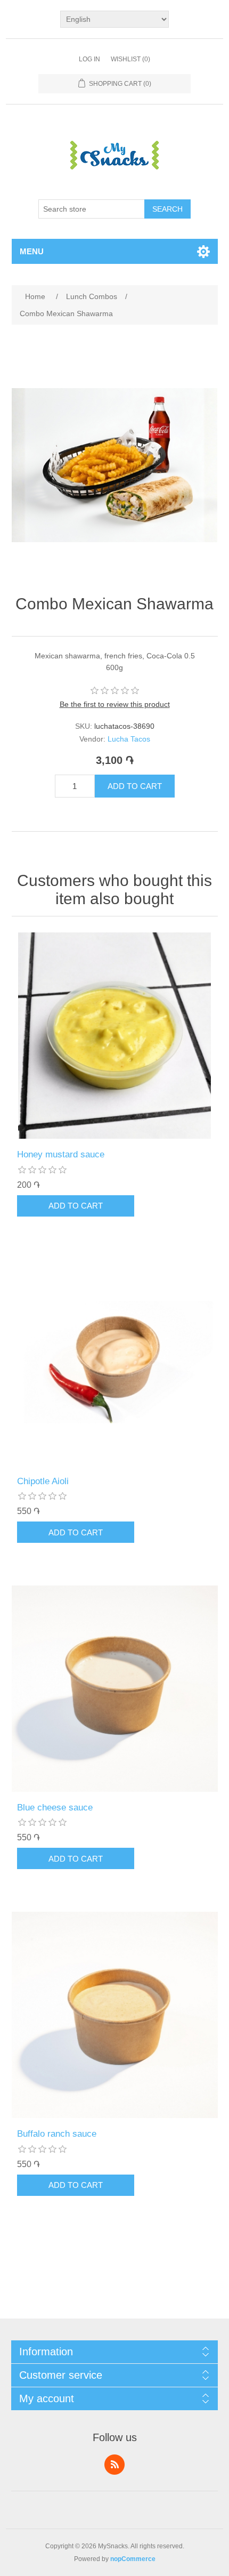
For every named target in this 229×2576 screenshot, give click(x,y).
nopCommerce (133, 2559)
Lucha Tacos (129, 739)
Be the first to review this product (115, 704)
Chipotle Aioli (43, 1481)
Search (167, 209)
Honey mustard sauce (61, 1154)
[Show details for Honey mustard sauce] (115, 1036)
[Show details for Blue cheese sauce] (115, 1689)
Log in (89, 59)
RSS (114, 2465)
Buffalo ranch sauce (57, 2134)
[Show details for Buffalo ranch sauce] (115, 2015)
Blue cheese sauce (55, 1808)
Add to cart (135, 786)
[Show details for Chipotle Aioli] (115, 1362)
